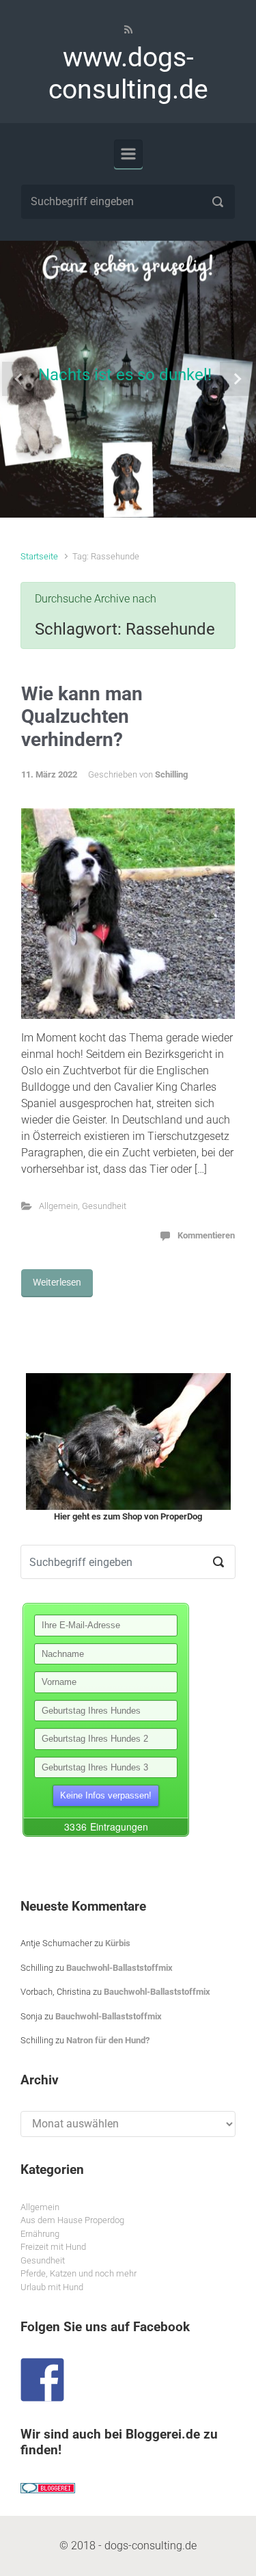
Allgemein (58, 1206)
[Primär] (128, 154)
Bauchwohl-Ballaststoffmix (119, 1968)
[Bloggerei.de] (48, 2487)
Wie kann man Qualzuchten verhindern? (82, 717)
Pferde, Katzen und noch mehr (79, 2273)
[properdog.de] (128, 1442)
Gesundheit (104, 1206)
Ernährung (40, 2234)
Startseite (39, 556)
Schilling (171, 774)
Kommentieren (206, 1235)
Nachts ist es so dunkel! (125, 375)
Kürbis (118, 1943)
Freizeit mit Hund (53, 2247)
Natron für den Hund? (108, 2040)
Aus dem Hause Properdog (72, 2220)
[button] (19, 379)
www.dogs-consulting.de (128, 74)
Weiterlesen (57, 1282)
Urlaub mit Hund (52, 2287)
